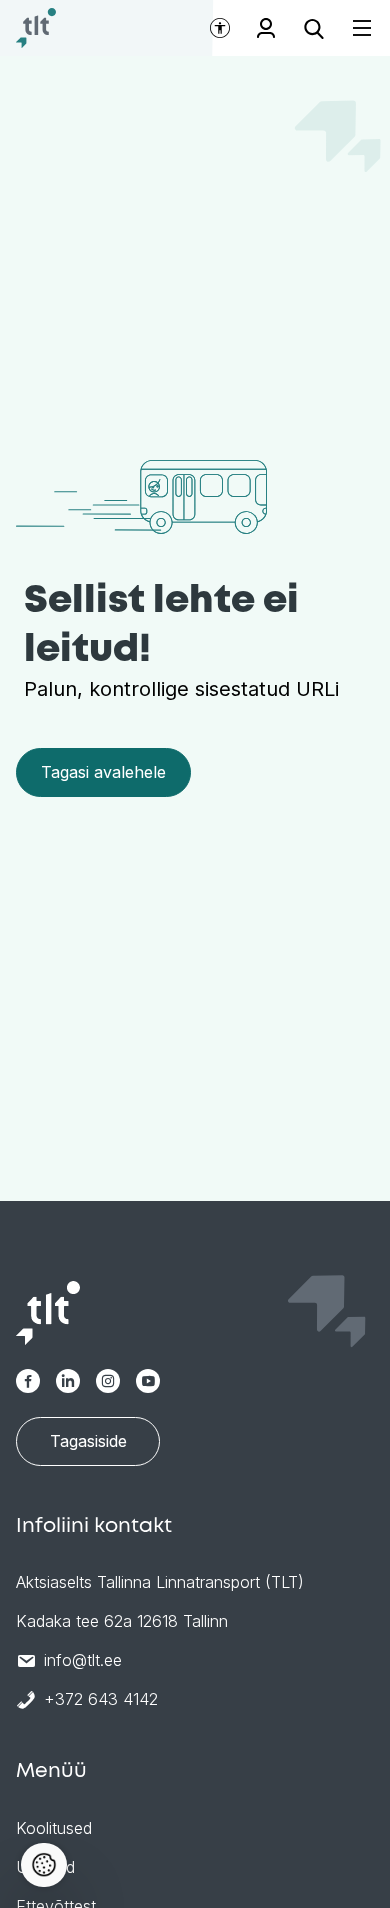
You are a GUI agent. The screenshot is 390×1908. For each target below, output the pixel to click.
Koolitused (54, 1828)
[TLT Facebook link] (28, 1381)
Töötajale (266, 28)
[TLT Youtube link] (148, 1381)
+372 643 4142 (101, 1699)
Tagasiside (88, 1441)
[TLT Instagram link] (108, 1381)
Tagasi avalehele (103, 772)
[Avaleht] (36, 28)
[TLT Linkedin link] (68, 1381)
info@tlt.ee (83, 1660)
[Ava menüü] (350, 28)
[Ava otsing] (314, 28)
